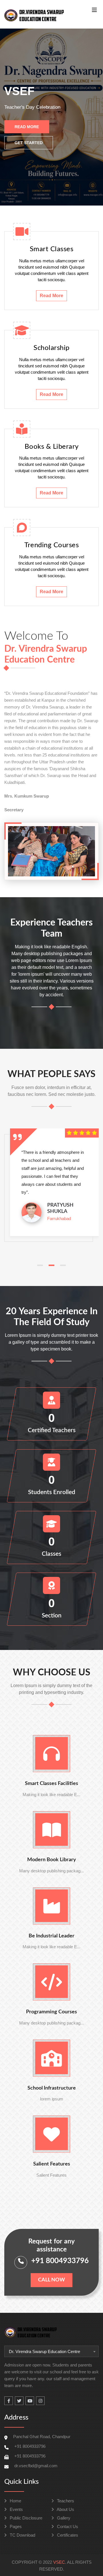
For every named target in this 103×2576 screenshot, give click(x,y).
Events (16, 2509)
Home (15, 2501)
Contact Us (67, 2526)
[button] (40, 1265)
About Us (65, 2509)
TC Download (22, 2535)
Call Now (51, 2280)
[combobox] (51, 2351)
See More (74, 142)
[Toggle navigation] (94, 11)
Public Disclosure (25, 2518)
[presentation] (14, 117)
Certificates (67, 2535)
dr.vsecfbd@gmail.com (36, 2466)
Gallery (63, 2518)
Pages (15, 2526)
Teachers (65, 2501)
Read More (27, 142)
